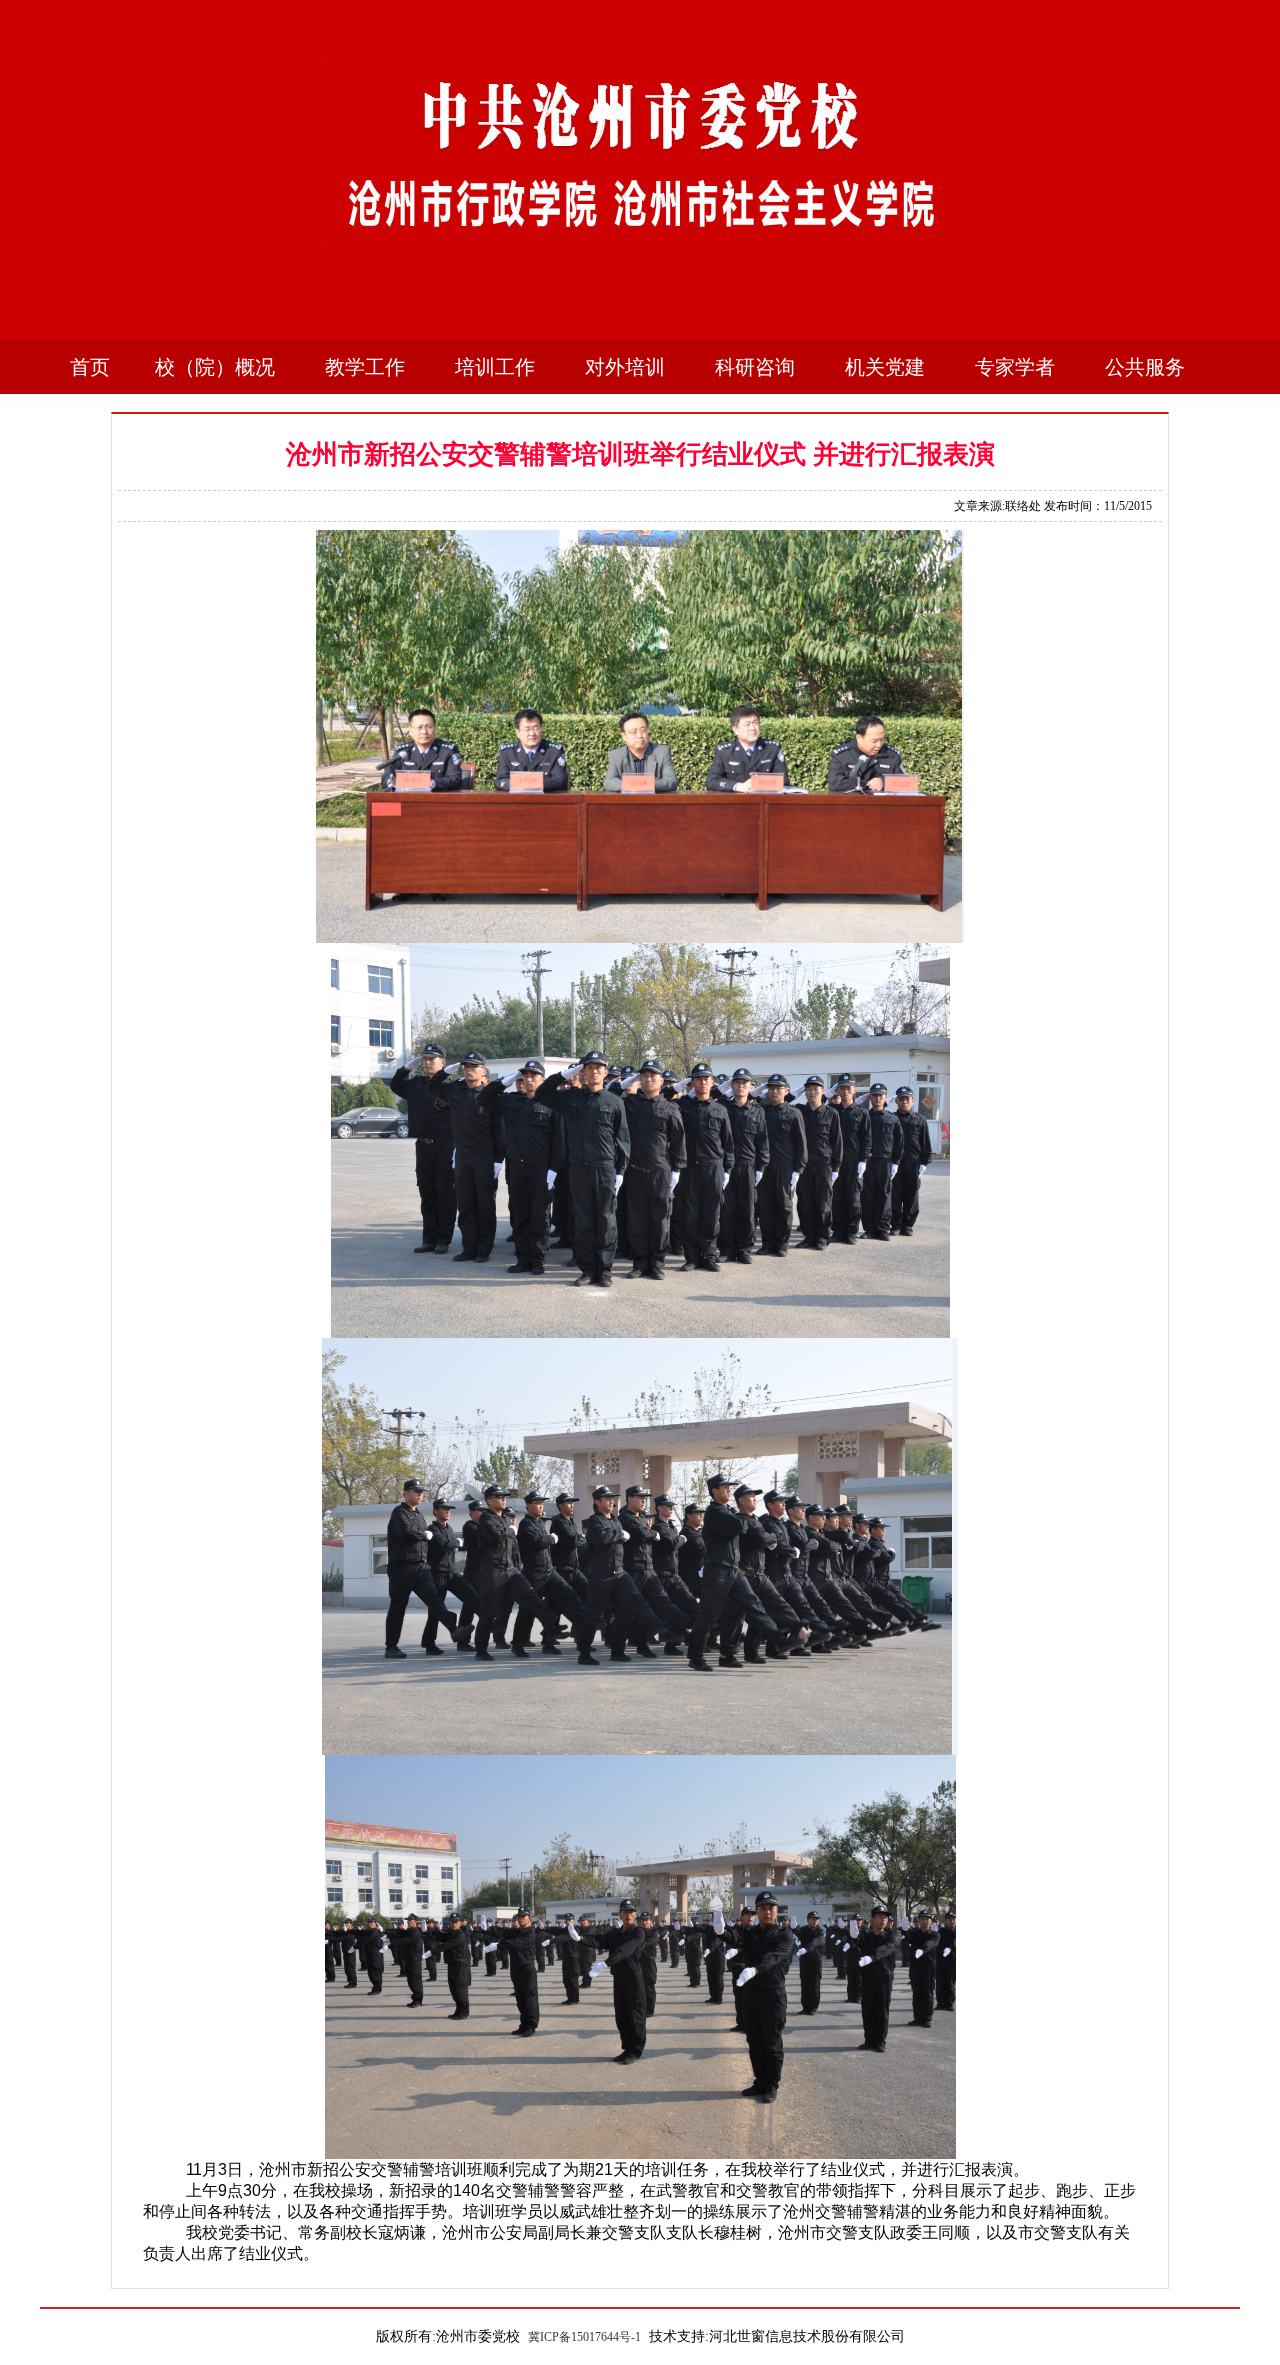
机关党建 (885, 367)
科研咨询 (755, 367)
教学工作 (365, 367)
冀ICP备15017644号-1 (584, 2337)
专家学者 (1015, 367)
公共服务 (1145, 367)
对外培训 (625, 367)
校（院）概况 (215, 367)
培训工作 (495, 367)
